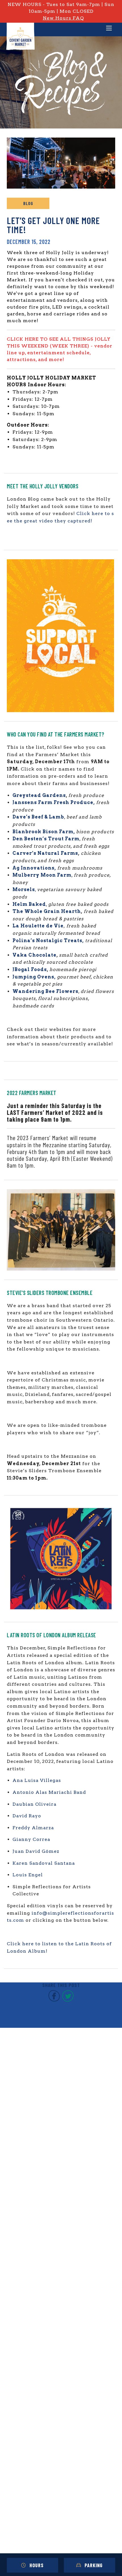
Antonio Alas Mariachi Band (49, 1792)
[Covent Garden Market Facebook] (54, 2000)
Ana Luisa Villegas (37, 1780)
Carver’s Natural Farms (45, 853)
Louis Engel (28, 1875)
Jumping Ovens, (34, 977)
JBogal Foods (30, 970)
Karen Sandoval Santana (44, 1863)
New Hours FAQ (63, 18)
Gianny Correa (31, 1839)
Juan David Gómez (36, 1851)
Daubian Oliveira (34, 1804)
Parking (94, 2565)
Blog (28, 203)
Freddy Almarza (33, 1828)
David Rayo (27, 1816)
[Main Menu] (109, 29)
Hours (37, 2565)
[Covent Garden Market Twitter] (68, 2000)
